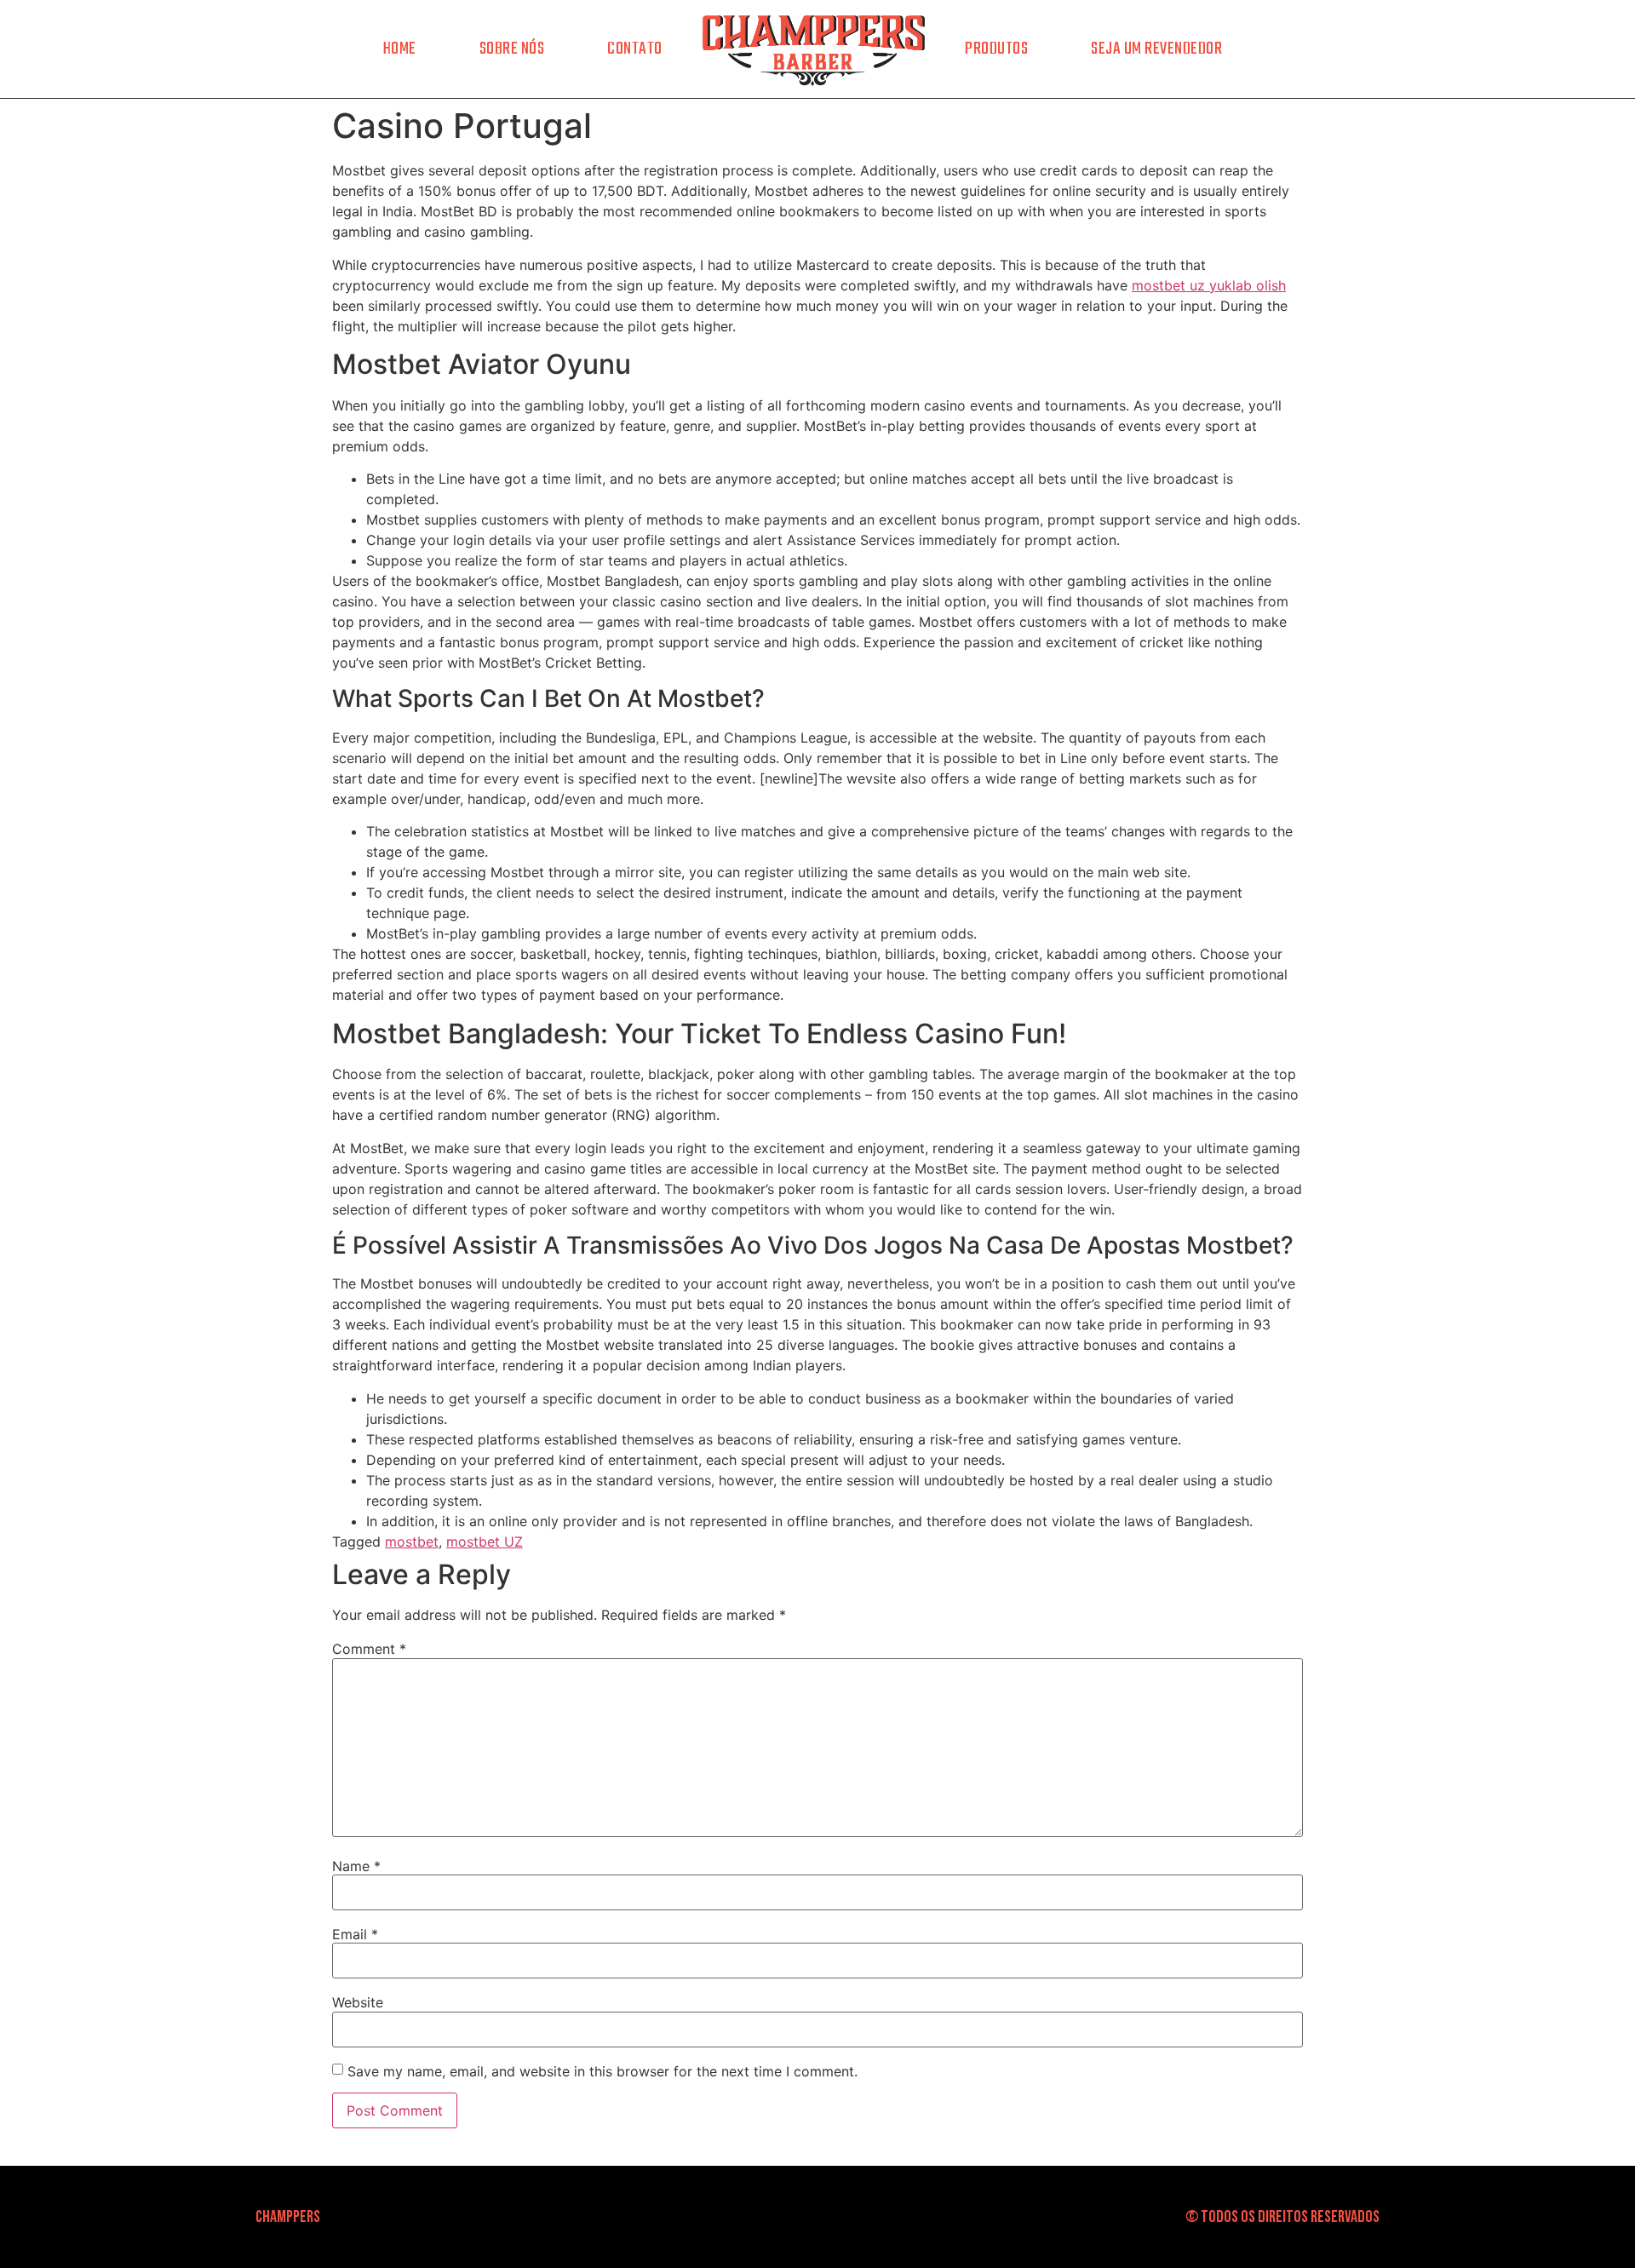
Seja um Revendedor (1156, 49)
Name (356, 1866)
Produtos (996, 49)
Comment (369, 1649)
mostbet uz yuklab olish (1209, 285)
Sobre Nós (512, 49)
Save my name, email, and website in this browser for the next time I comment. (602, 2071)
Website (358, 2002)
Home (400, 49)
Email (355, 1934)
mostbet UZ (485, 1542)
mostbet (412, 1542)
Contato (635, 49)
